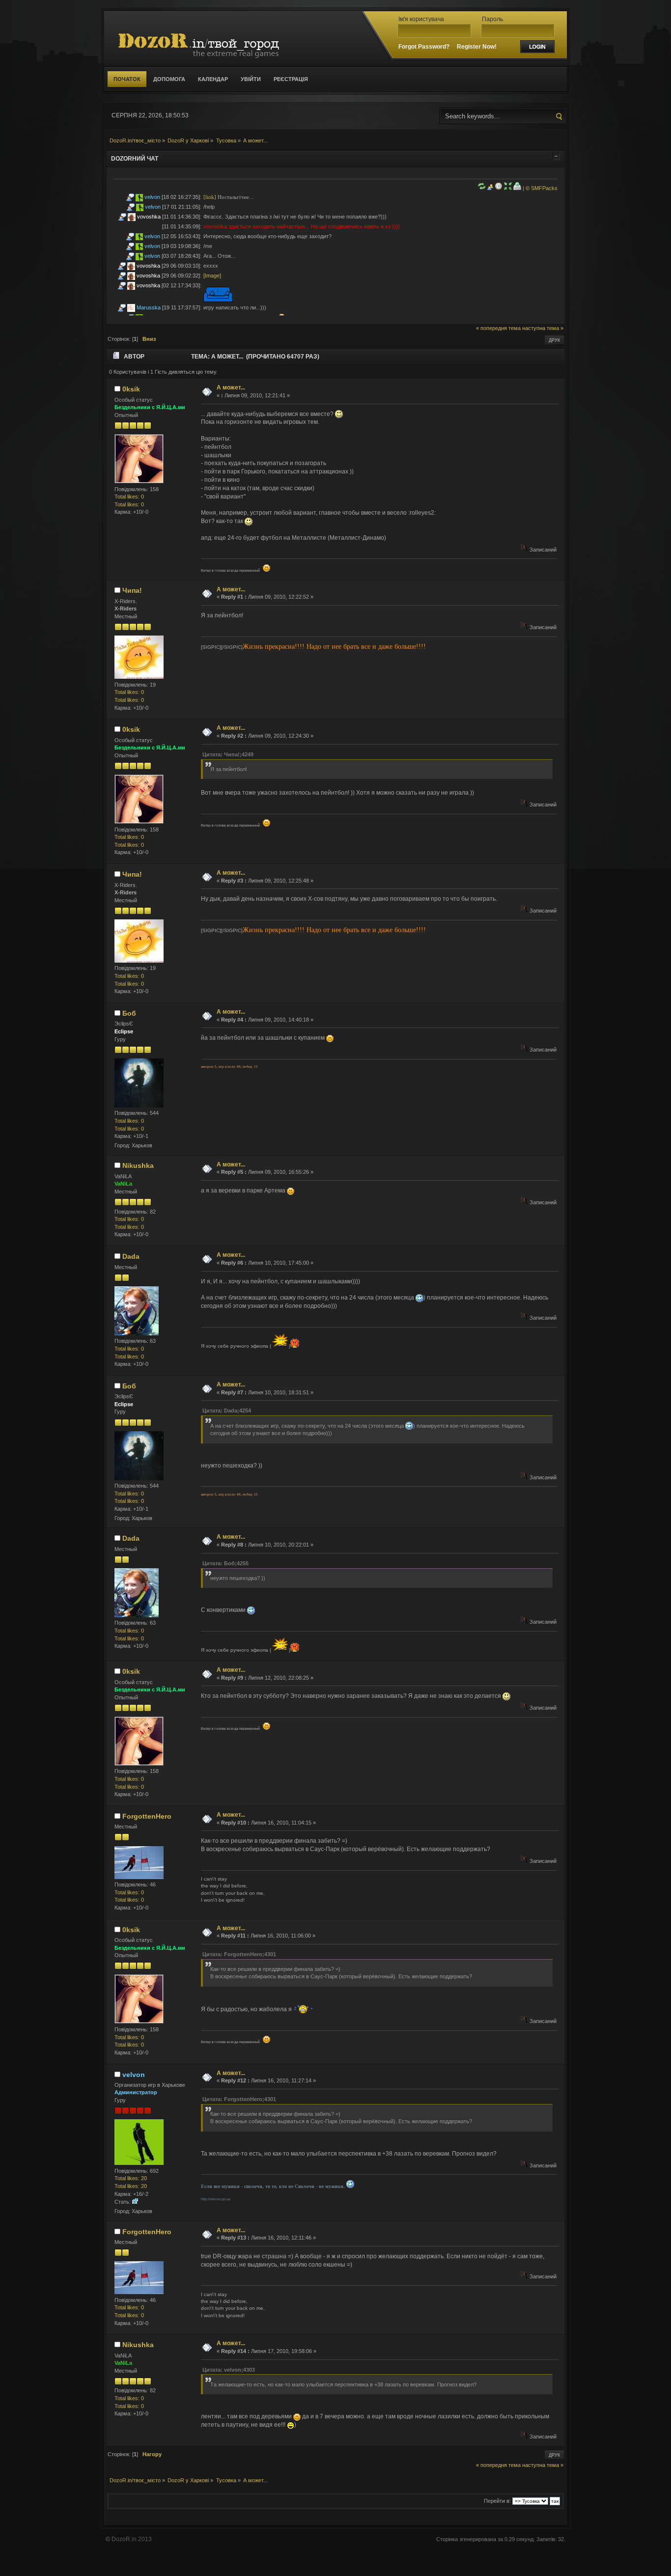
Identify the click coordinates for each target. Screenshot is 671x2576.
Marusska (149, 307)
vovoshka (149, 217)
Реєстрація (291, 79)
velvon (152, 197)
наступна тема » (543, 328)
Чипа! (132, 590)
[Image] (212, 276)
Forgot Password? (424, 47)
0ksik (131, 389)
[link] (210, 197)
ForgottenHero (147, 1816)
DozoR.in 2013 (132, 2539)
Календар (213, 79)
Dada (131, 1256)
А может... (231, 388)
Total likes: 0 (129, 497)
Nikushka (138, 1165)
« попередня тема (498, 328)
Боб (129, 1013)
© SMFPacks (542, 188)
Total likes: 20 (131, 2178)
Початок (127, 79)
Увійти (251, 79)
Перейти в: (497, 2501)
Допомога (169, 79)
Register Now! (477, 47)
